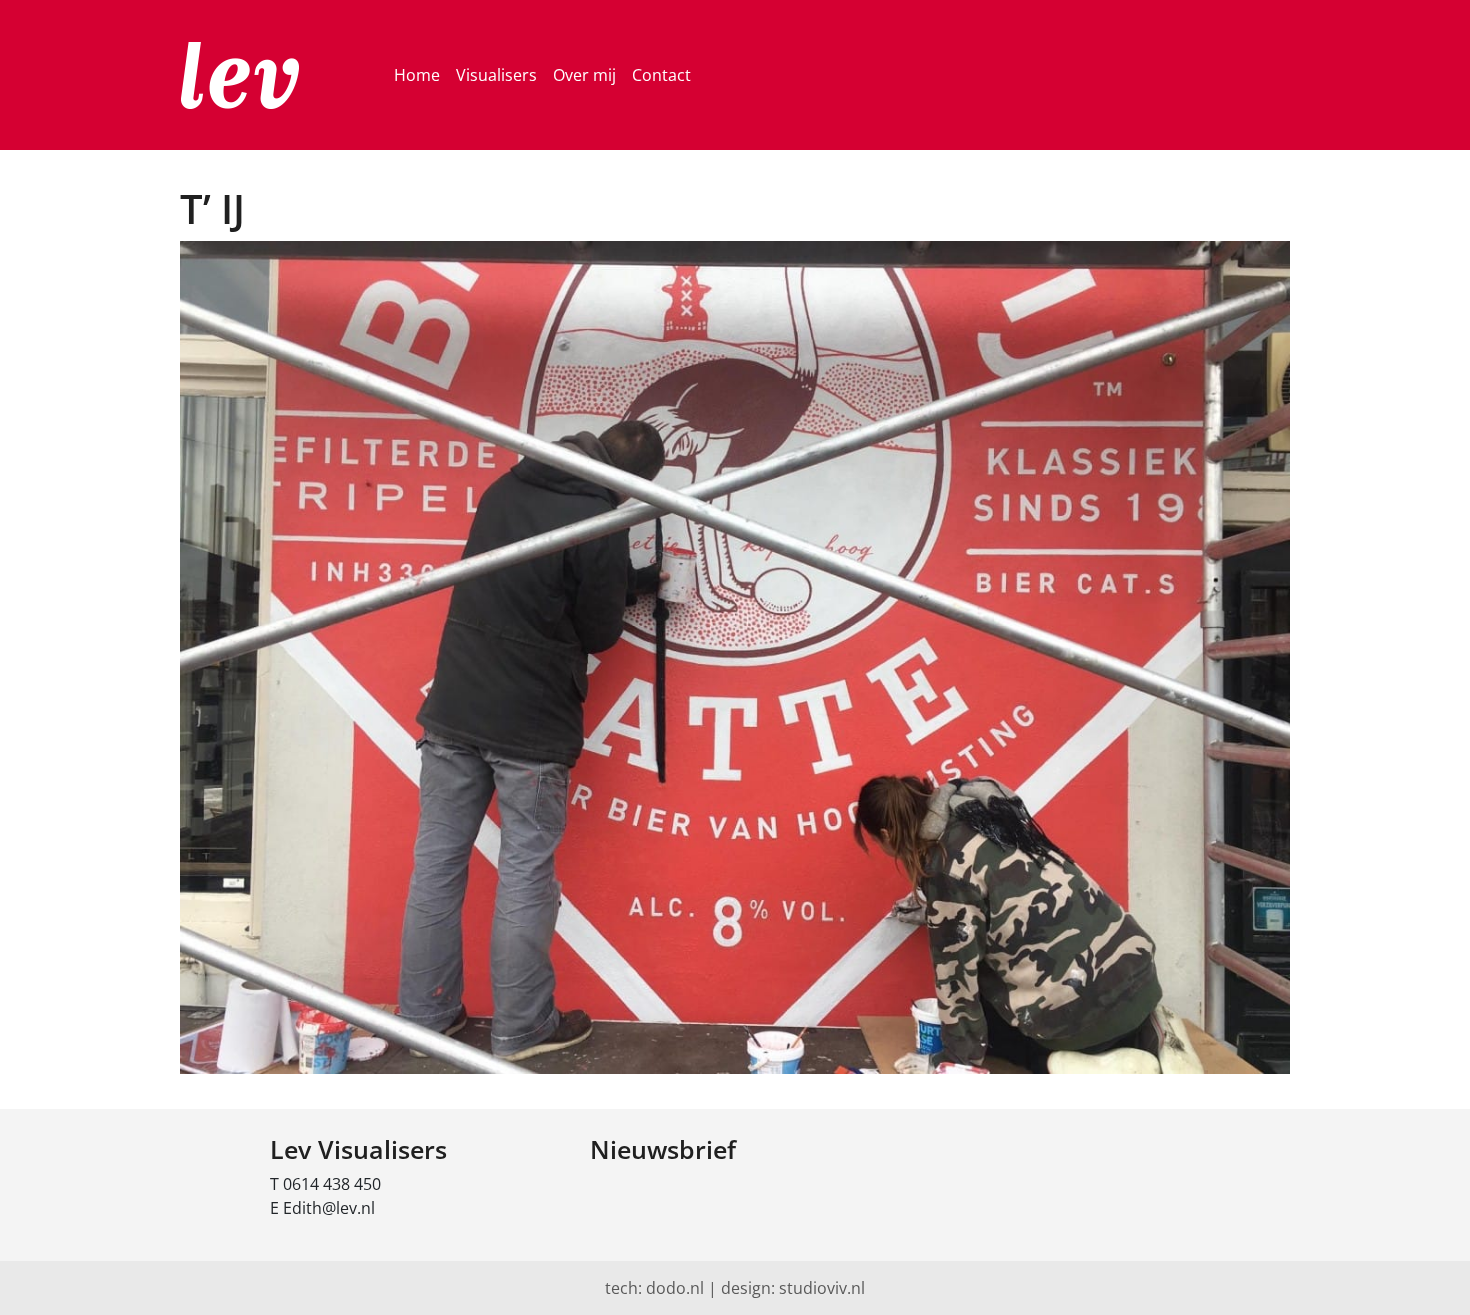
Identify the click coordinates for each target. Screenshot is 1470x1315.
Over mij (584, 75)
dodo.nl (675, 1288)
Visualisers (496, 75)
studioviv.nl (822, 1288)
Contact (661, 75)
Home (417, 75)
